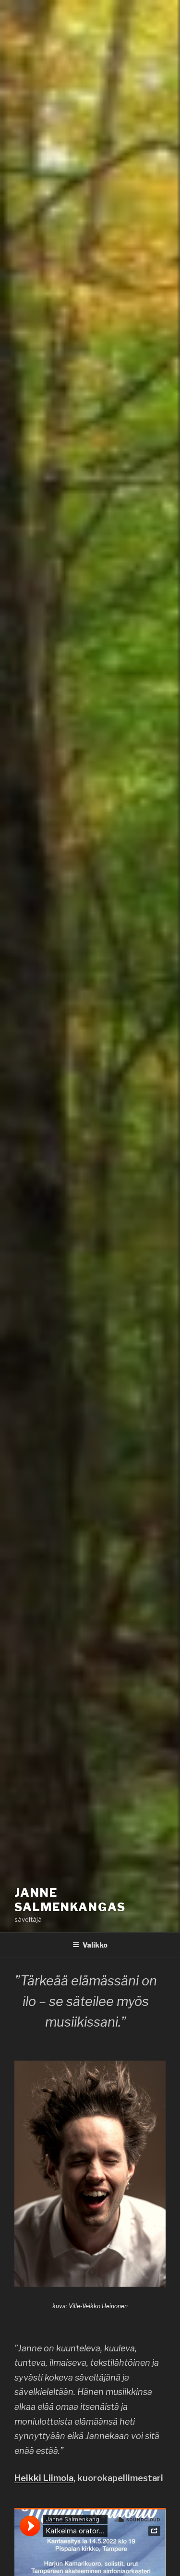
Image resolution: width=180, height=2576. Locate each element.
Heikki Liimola (44, 2478)
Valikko (95, 1945)
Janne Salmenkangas (70, 1900)
